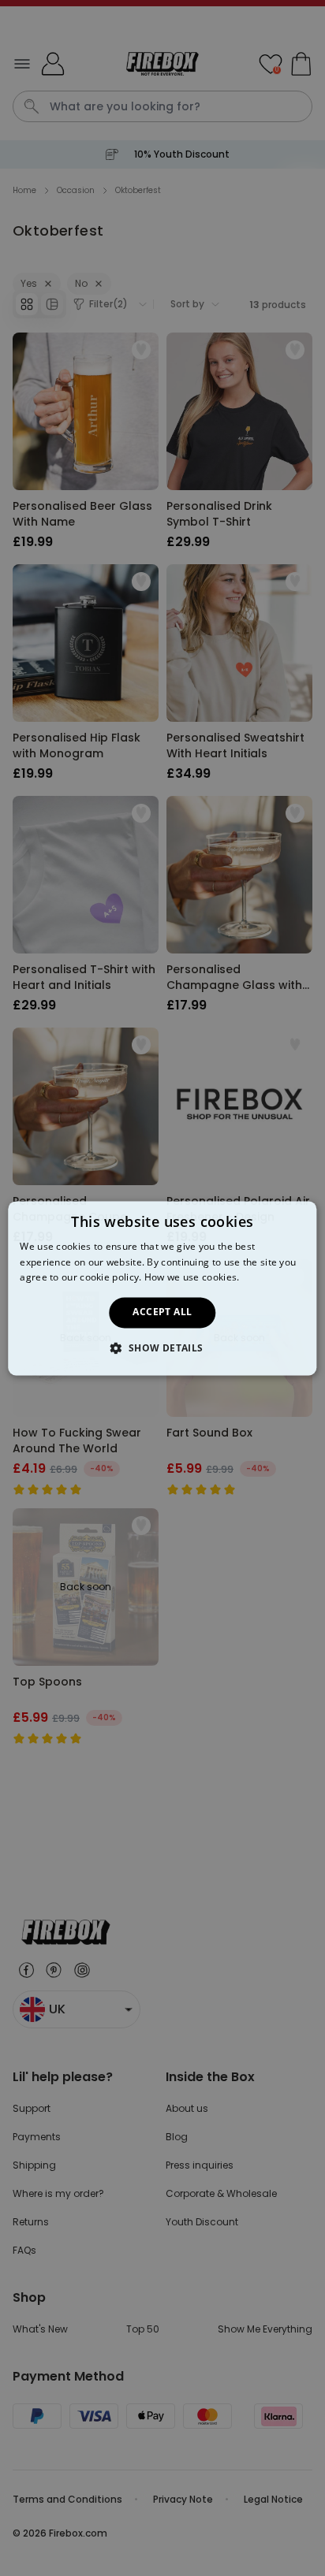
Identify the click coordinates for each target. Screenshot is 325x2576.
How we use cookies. (192, 1278)
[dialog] (162, 1288)
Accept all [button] (162, 1312)
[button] (162, 1347)
